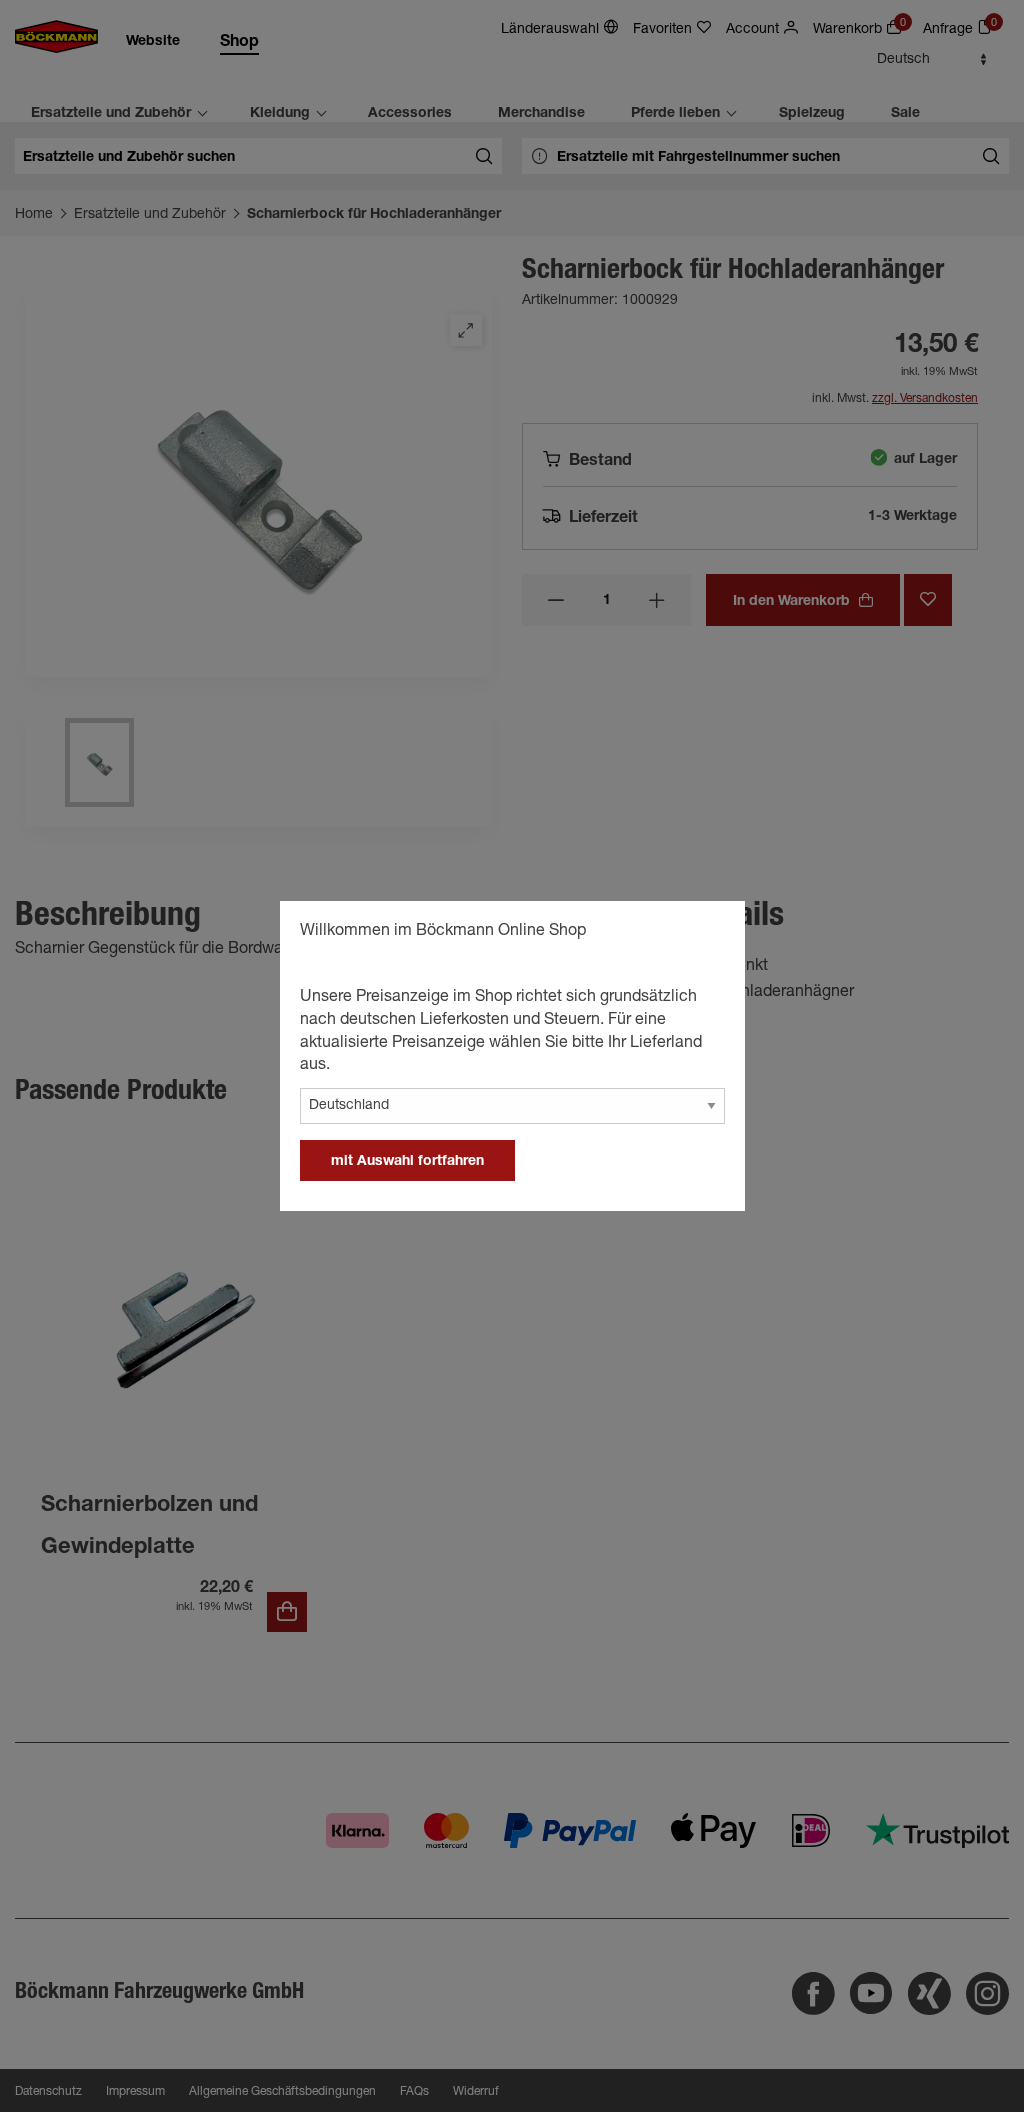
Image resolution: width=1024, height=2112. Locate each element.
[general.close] (710, 934)
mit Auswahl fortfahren (407, 1162)
